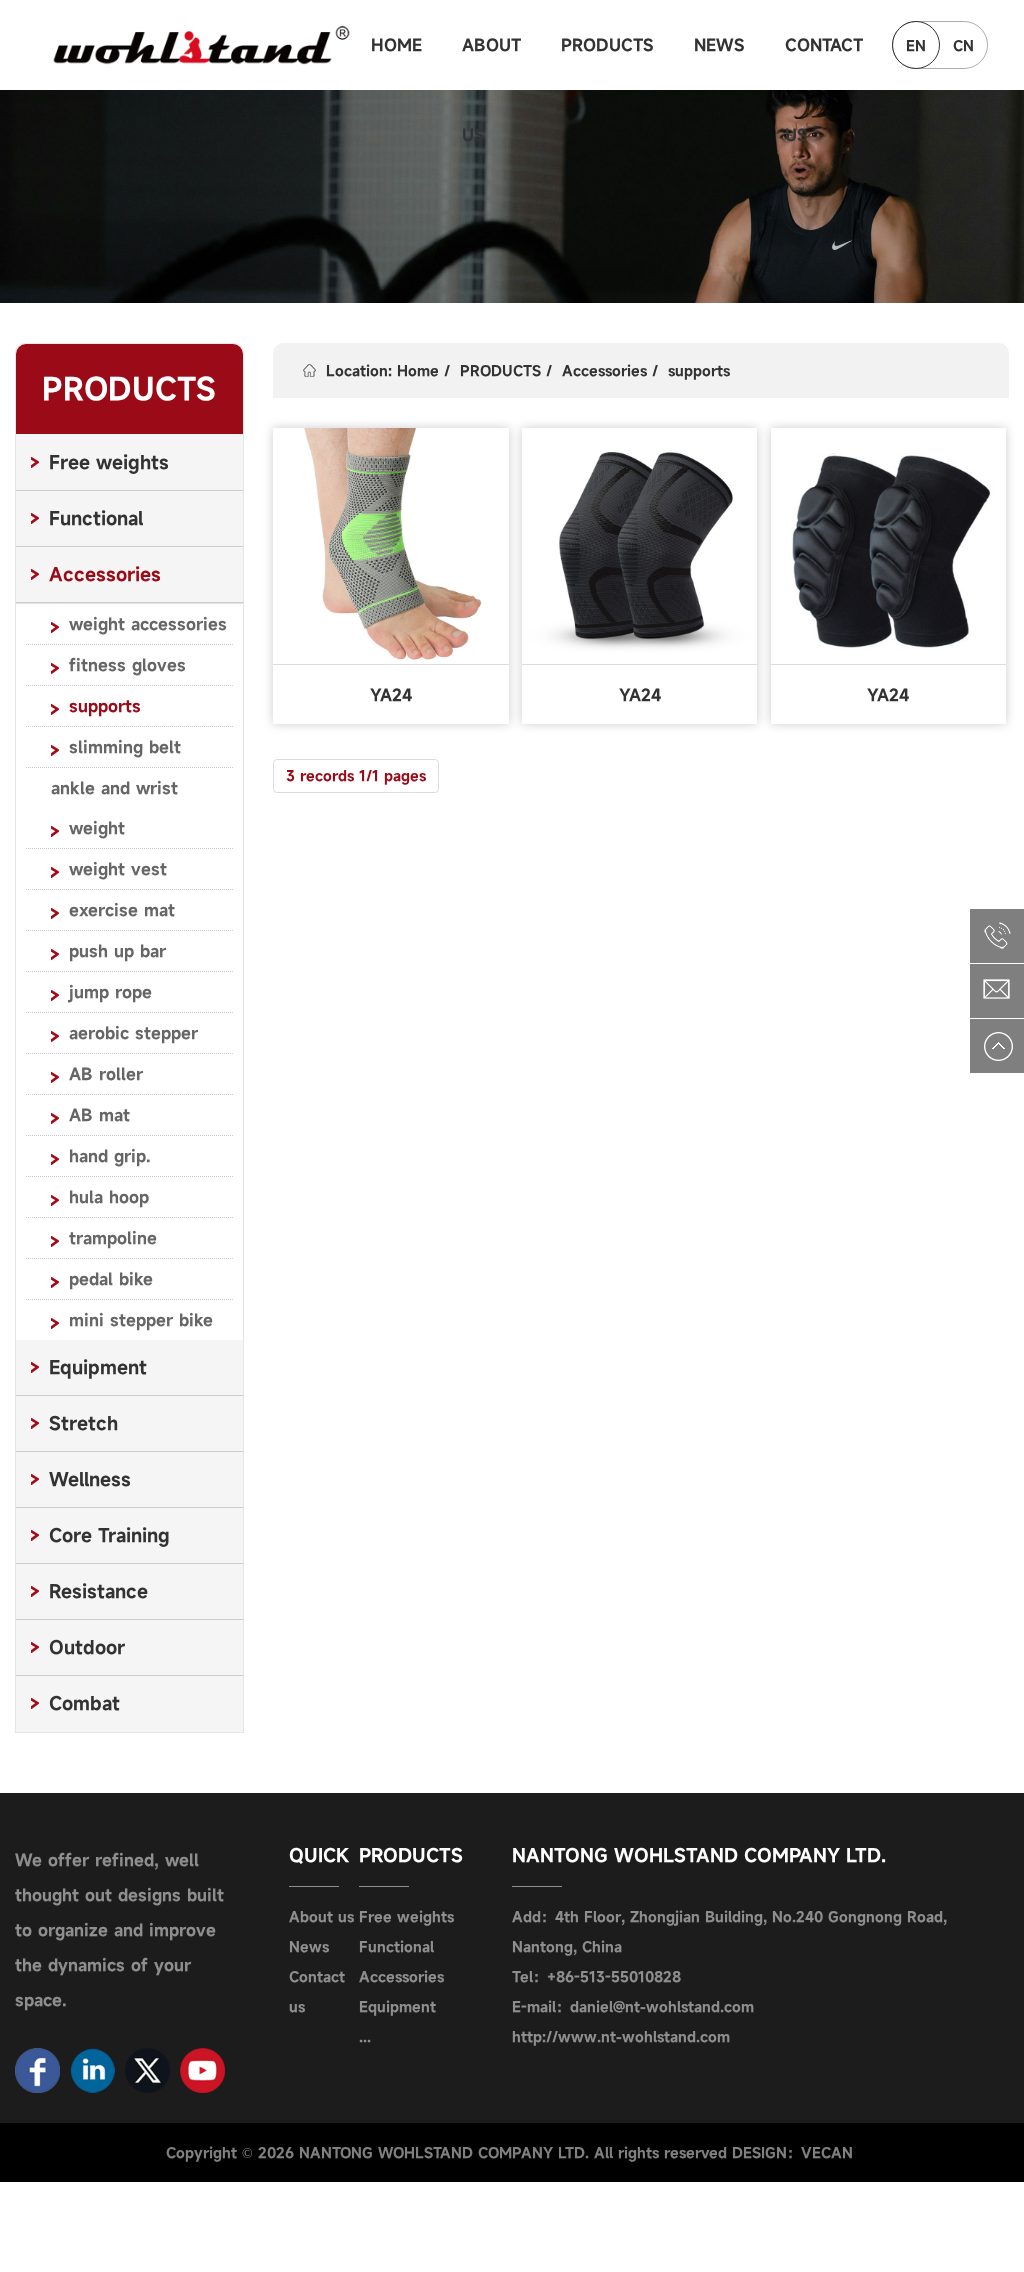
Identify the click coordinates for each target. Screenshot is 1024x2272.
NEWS (719, 45)
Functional (396, 1946)
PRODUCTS (607, 45)
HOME (396, 45)
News (309, 1946)
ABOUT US (491, 62)
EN (916, 45)
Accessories (604, 370)
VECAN (827, 2152)
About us (321, 1916)
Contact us (317, 1991)
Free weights (406, 1916)
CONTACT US (824, 62)
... (365, 2036)
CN (963, 45)
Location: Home (382, 370)
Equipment (397, 2006)
